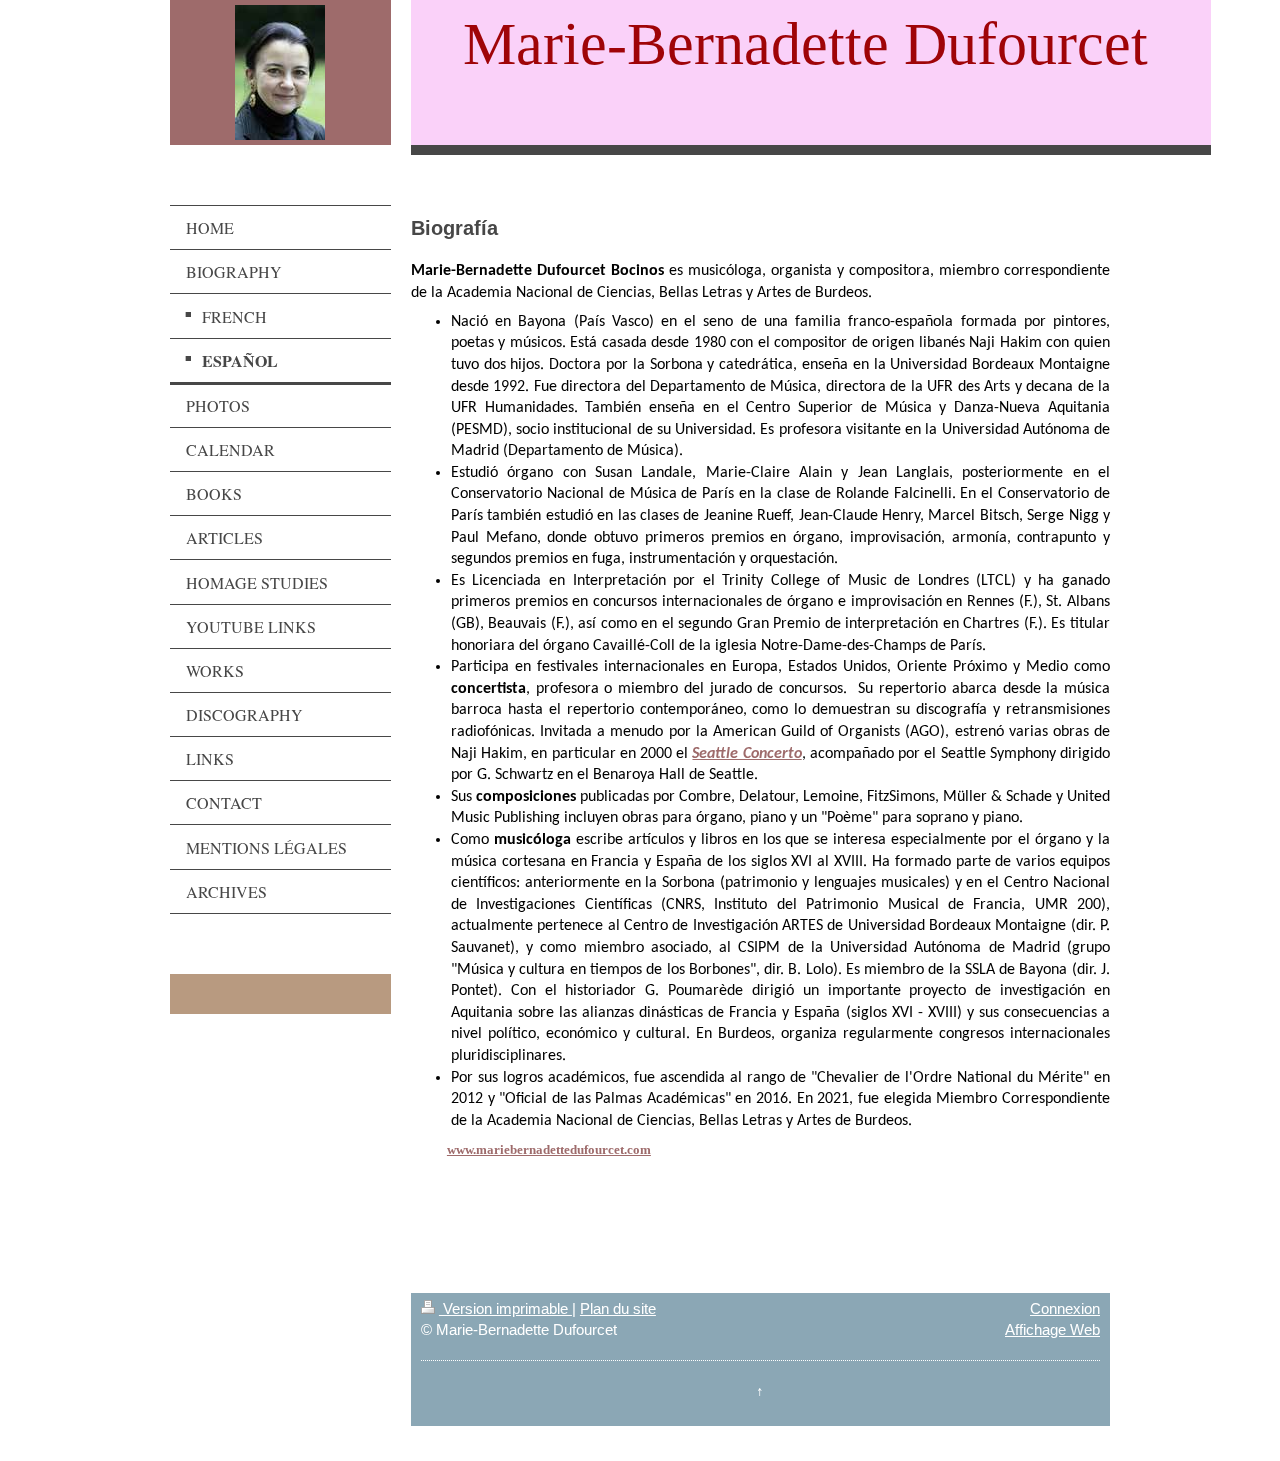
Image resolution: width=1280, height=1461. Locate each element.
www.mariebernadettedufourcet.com (549, 1149)
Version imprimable (505, 1308)
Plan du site (618, 1308)
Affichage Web (1052, 1329)
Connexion (1065, 1308)
